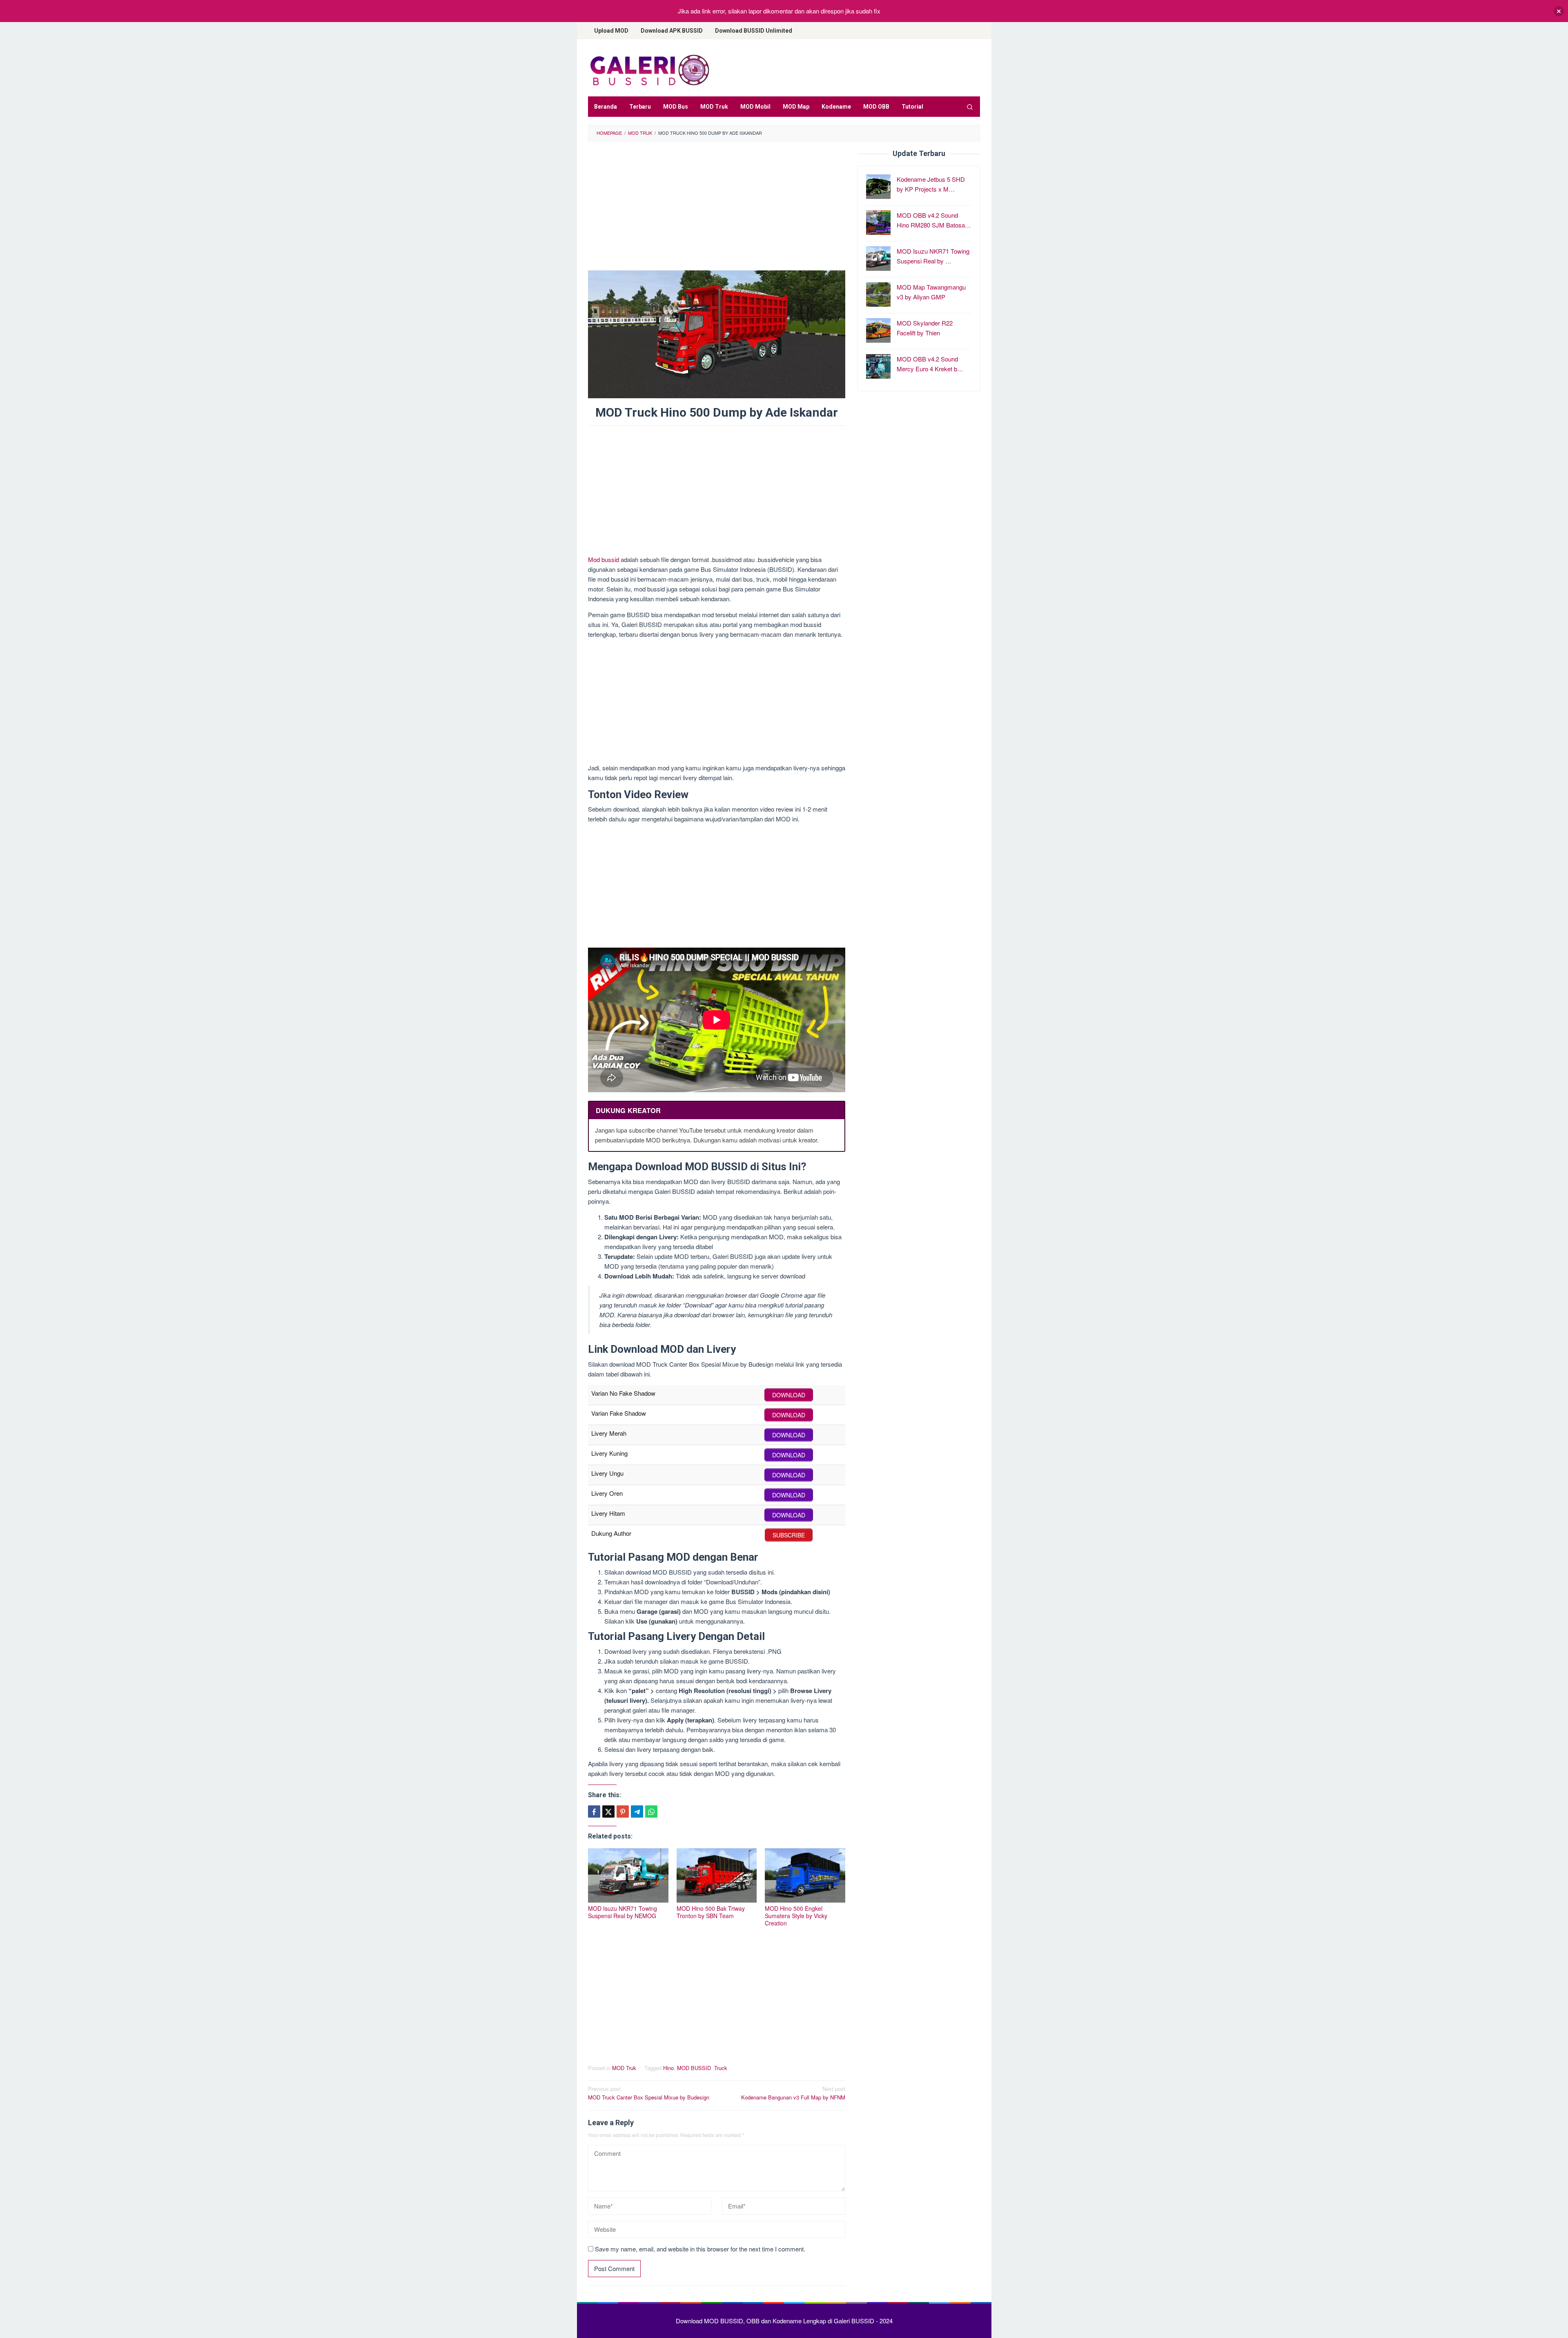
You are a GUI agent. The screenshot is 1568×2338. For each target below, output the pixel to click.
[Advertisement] (717, 210)
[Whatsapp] (651, 1812)
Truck (721, 2068)
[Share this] (594, 1812)
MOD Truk (624, 2068)
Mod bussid (604, 559)
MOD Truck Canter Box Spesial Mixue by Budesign (649, 2093)
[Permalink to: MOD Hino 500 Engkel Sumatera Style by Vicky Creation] (805, 1875)
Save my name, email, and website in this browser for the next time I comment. (700, 2249)
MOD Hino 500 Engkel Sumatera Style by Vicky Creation (796, 1916)
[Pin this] (623, 1812)
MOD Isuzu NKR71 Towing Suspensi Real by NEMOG (623, 1912)
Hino (668, 2068)
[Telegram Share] (637, 1812)
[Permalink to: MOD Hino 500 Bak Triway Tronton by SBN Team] (717, 1875)
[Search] (970, 107)
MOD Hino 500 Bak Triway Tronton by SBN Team (711, 1912)
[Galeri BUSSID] (649, 70)
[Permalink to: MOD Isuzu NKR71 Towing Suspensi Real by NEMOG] (628, 1875)
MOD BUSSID (694, 2068)
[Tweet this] (608, 1812)
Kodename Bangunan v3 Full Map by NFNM (793, 2093)
